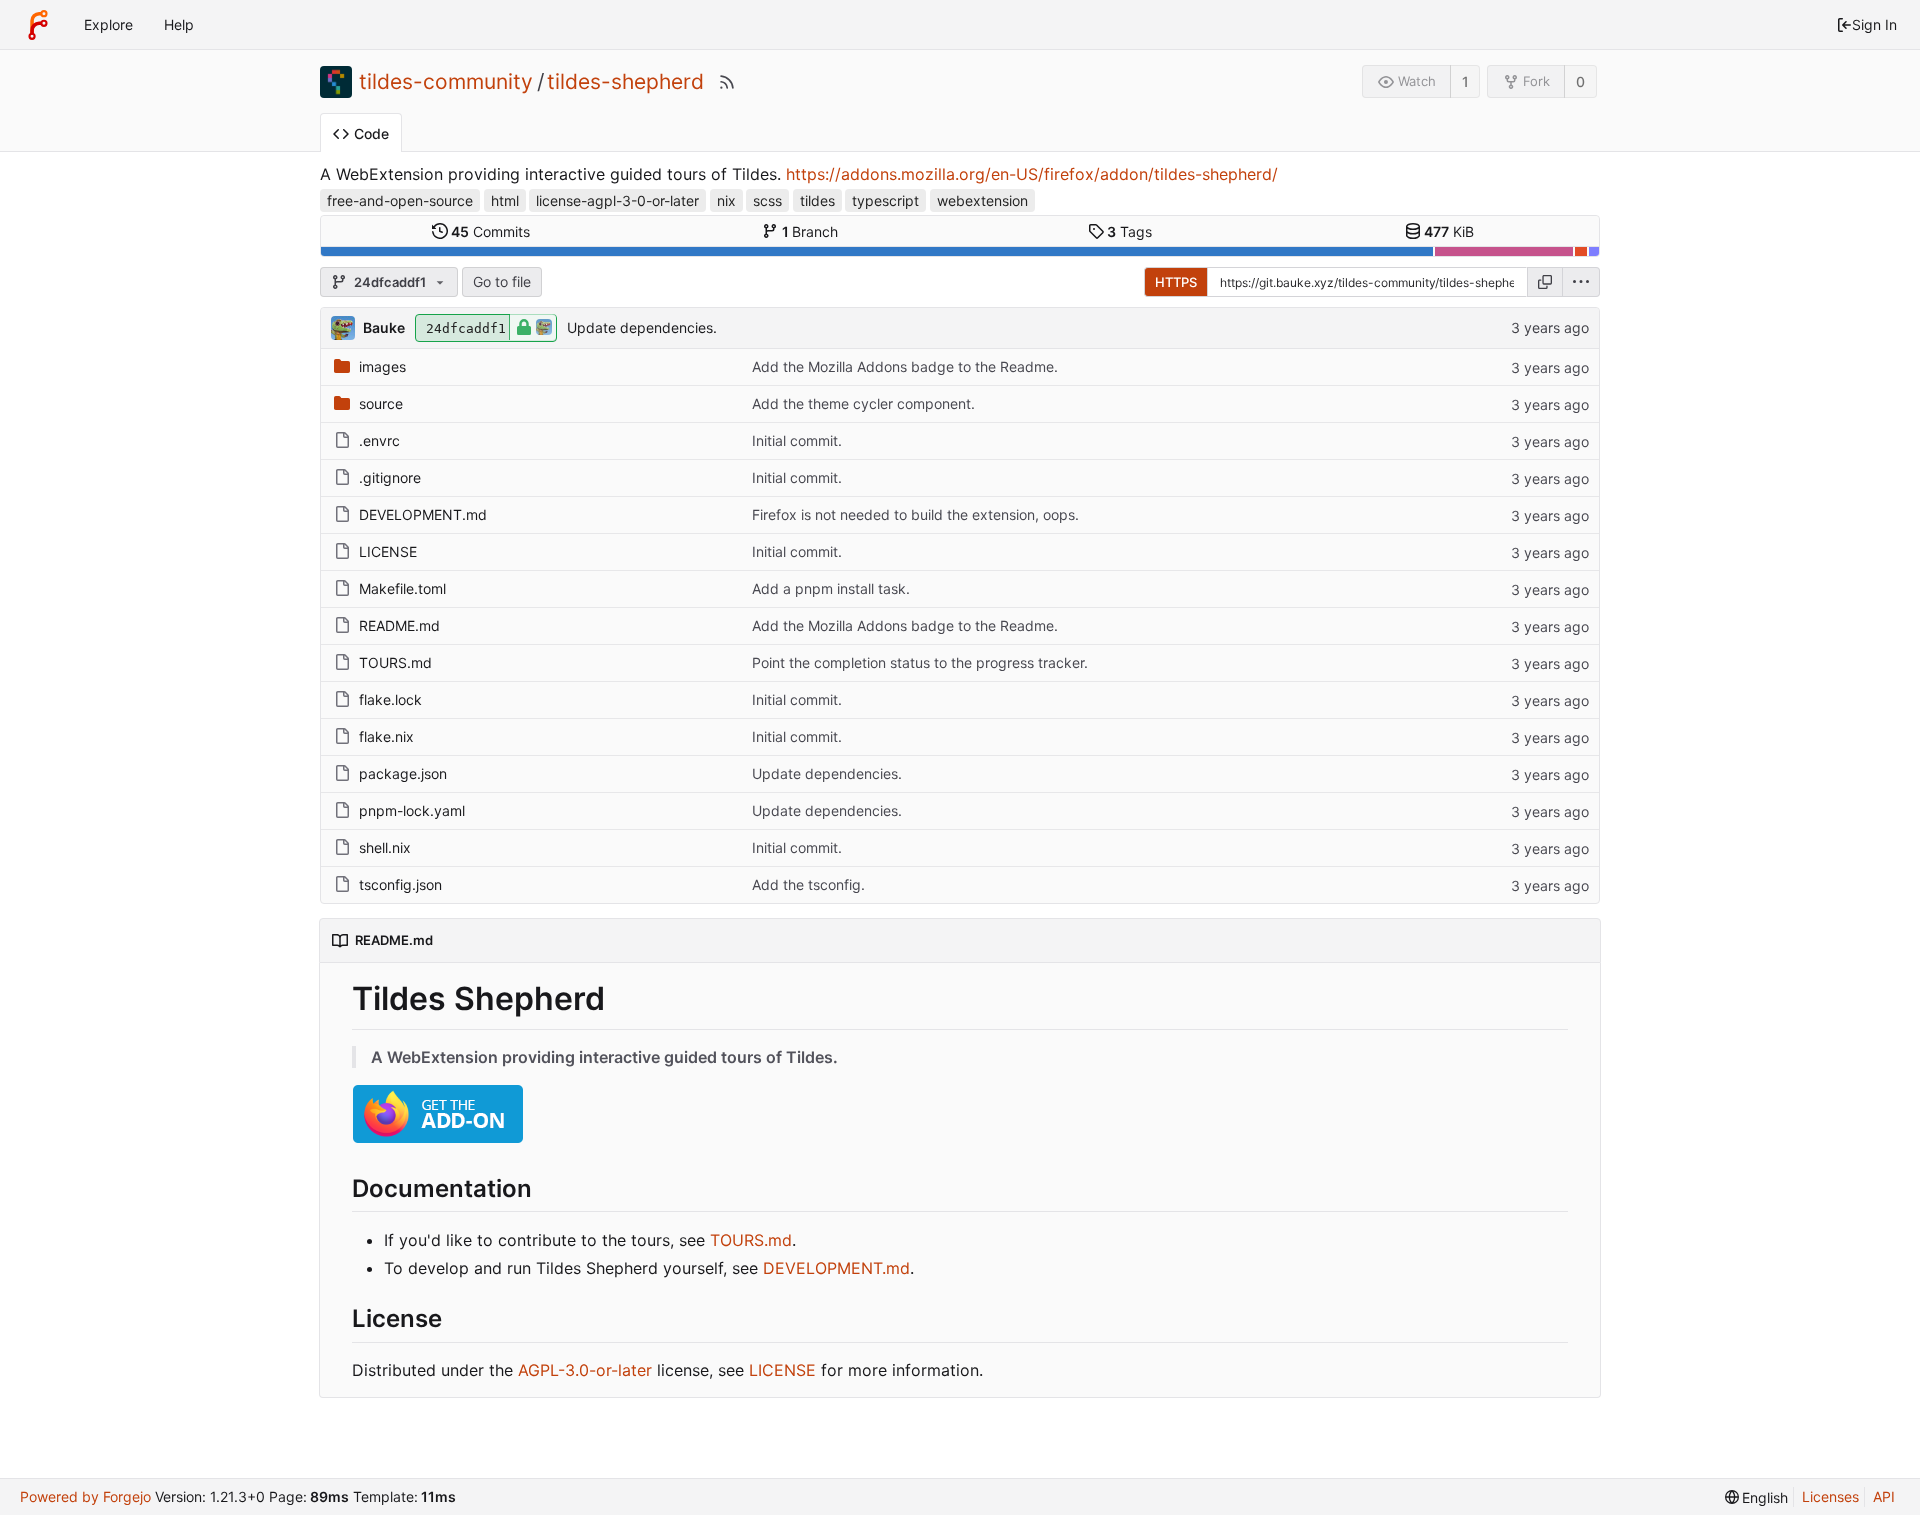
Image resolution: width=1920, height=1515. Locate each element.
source (381, 403)
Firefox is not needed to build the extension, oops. (915, 514)
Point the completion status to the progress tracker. (920, 662)
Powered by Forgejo (85, 1496)
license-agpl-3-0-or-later (617, 200)
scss (767, 200)
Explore (108, 24)
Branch (810, 231)
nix (726, 200)
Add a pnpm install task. (831, 588)
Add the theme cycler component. (863, 403)
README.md (399, 625)
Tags (1129, 231)
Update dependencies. (642, 327)
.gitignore (390, 477)
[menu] (1581, 282)
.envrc (379, 440)
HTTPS (1176, 282)
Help (179, 24)
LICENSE (388, 551)
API (1884, 1496)
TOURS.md (395, 662)
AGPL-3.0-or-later (585, 1370)
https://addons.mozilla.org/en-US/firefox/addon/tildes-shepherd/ (1032, 174)
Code (371, 133)
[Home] (38, 25)
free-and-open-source (400, 200)
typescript (885, 200)
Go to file (502, 281)
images (382, 366)
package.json (403, 773)
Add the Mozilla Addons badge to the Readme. (905, 366)
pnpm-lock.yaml (412, 810)
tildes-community (446, 82)
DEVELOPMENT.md (423, 514)
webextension (982, 200)
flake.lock (390, 699)
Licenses (1830, 1496)
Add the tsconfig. (808, 884)
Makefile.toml (402, 588)
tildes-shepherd (625, 82)
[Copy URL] (1545, 282)
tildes (817, 200)
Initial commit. (797, 440)
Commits (490, 231)
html (505, 200)
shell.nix (385, 847)
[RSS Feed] (727, 82)
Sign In (1874, 24)
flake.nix (386, 736)
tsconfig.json (400, 884)
